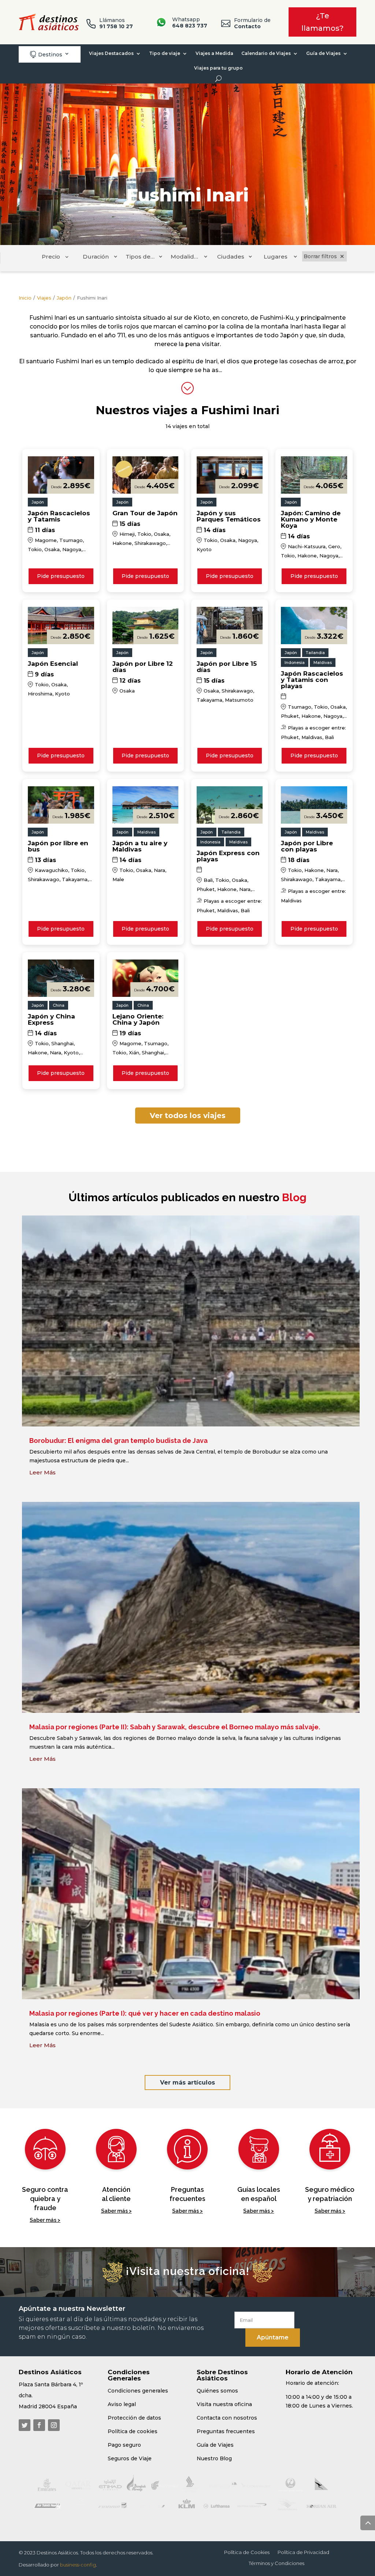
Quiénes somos (217, 2391)
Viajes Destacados (111, 53)
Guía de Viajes (323, 53)
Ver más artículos (187, 2083)
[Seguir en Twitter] (25, 2425)
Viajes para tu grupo (218, 68)
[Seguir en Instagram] (54, 2425)
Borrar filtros (320, 256)
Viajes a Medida (214, 53)
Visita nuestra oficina (224, 2404)
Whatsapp (190, 23)
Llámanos (116, 23)
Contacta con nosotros (227, 2418)
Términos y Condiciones (276, 2563)
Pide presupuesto (61, 576)
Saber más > (45, 2220)
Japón (64, 298)
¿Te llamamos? (322, 22)
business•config (78, 2565)
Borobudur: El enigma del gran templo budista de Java (118, 1441)
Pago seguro (124, 2445)
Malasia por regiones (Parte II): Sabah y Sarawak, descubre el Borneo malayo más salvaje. (175, 1727)
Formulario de (252, 23)
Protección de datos (134, 2418)
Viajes (44, 298)
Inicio (25, 298)
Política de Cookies (247, 2552)
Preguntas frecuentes (226, 2431)
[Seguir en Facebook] (39, 2425)
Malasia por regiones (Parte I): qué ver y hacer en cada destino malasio (145, 2013)
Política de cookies (133, 2431)
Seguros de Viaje (130, 2458)
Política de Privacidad (303, 2552)
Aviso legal (122, 2404)
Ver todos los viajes (188, 1116)
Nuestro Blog (214, 2458)
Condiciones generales (138, 2391)
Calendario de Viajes (266, 53)
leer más (42, 1472)
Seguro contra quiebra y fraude (45, 2199)
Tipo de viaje (165, 53)
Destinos (46, 54)
